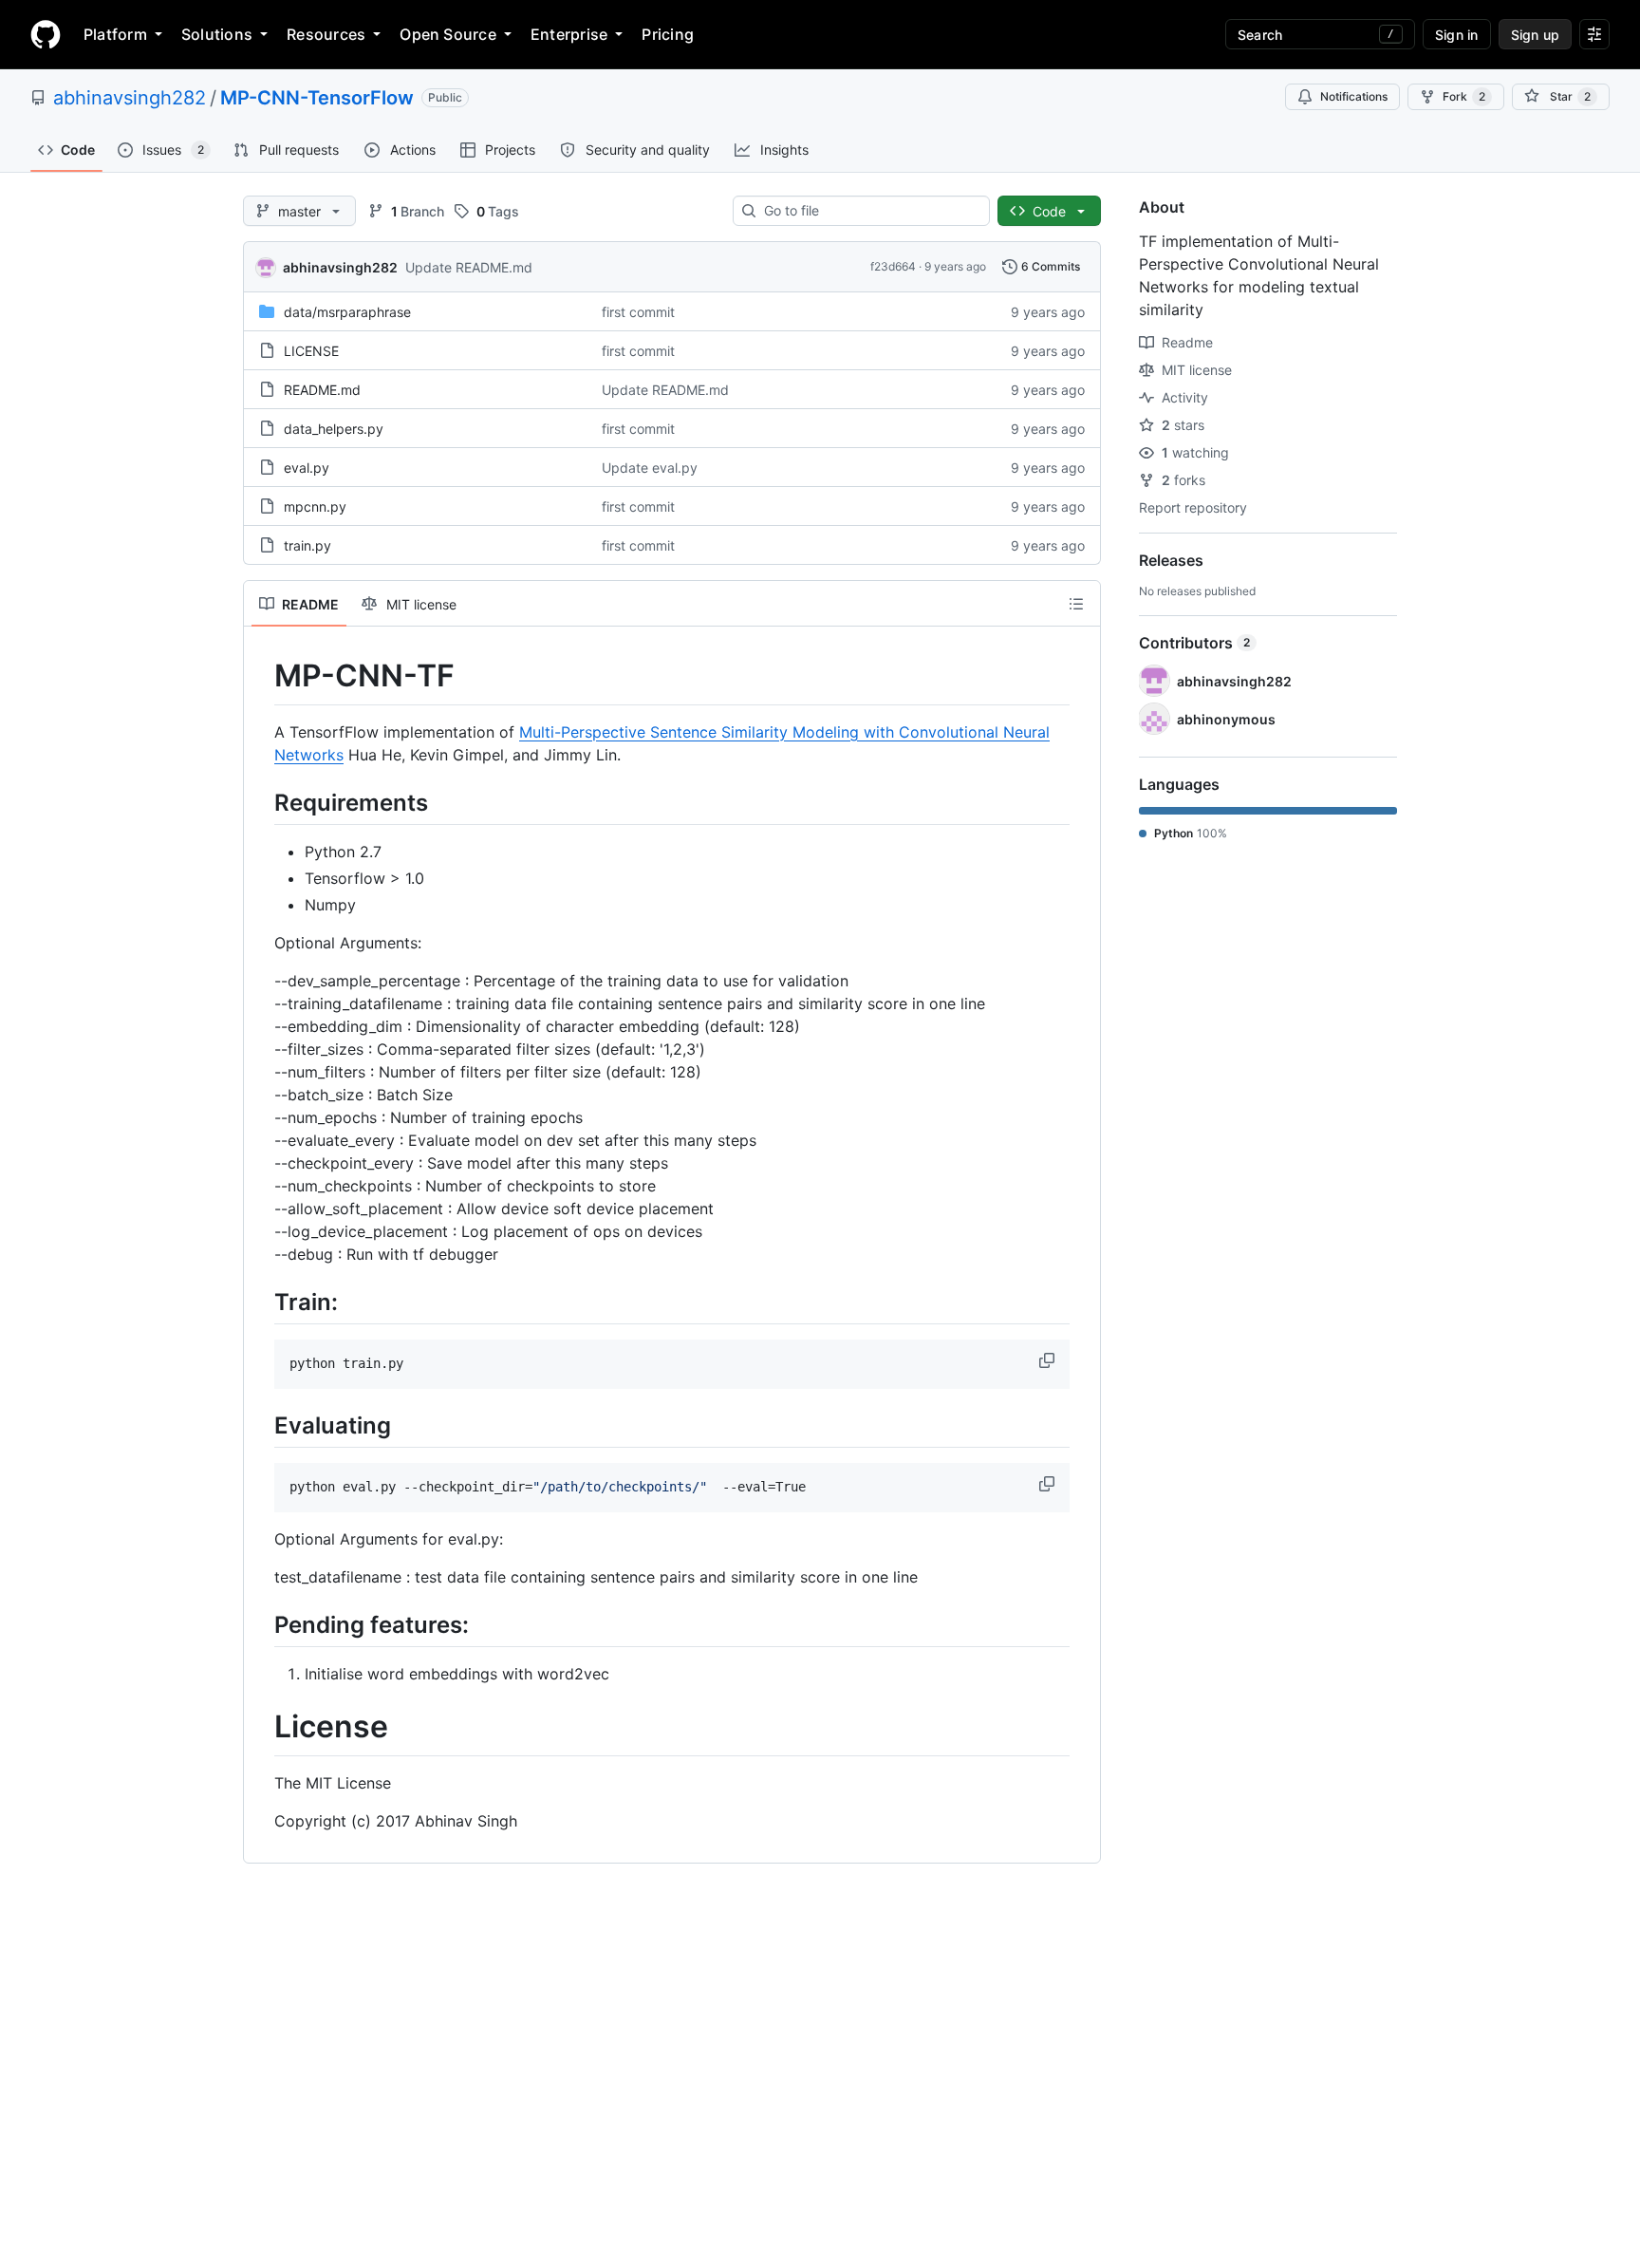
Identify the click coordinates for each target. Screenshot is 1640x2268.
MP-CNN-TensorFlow (317, 98)
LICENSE (311, 351)
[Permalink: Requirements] (261, 802)
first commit (638, 312)
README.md (322, 390)
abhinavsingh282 (130, 98)
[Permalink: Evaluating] (261, 1425)
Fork (1464, 96)
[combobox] (869, 211)
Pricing (668, 34)
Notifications (1354, 96)
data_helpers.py (334, 429)
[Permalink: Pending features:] (261, 1624)
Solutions (217, 34)
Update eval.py (650, 468)
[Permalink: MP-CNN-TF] (261, 676)
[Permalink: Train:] (261, 1302)
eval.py (307, 468)
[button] (1049, 1360)
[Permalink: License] (261, 1728)
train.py (307, 545)
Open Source (448, 34)
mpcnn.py (315, 506)
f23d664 (893, 266)
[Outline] (1076, 604)
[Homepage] (46, 34)
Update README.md (469, 267)
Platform (115, 34)
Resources (326, 34)
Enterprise (569, 34)
